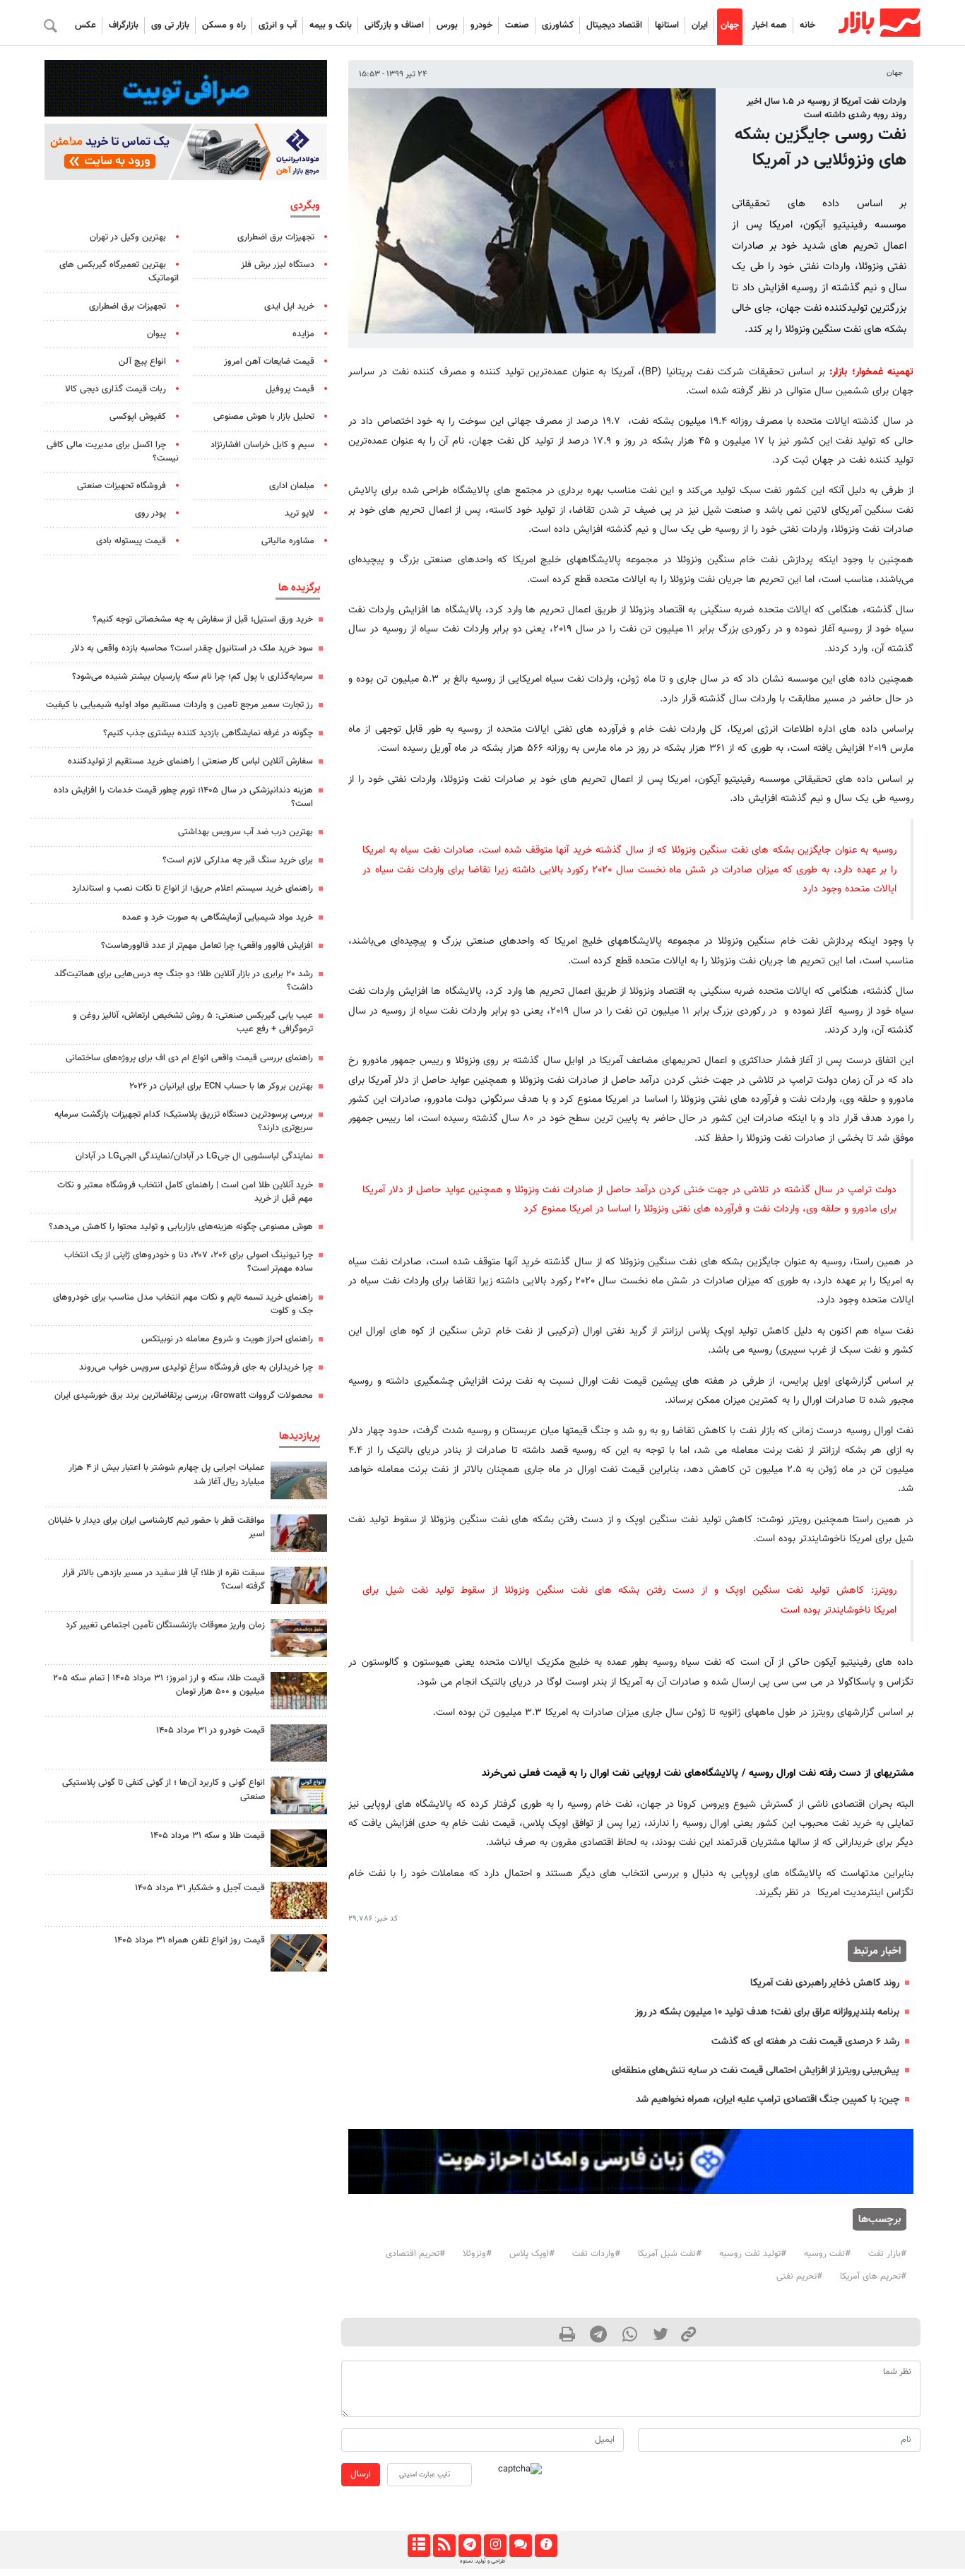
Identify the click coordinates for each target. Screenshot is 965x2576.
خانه (807, 25)
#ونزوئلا (477, 2254)
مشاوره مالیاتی (288, 541)
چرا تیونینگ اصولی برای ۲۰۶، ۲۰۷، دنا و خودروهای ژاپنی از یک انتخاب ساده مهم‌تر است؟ (189, 1262)
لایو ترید (300, 514)
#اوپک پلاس (532, 2254)
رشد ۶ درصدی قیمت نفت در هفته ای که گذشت (805, 2042)
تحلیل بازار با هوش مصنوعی (264, 417)
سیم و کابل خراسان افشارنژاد (262, 445)
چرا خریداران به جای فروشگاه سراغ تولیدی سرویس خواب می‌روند (196, 1367)
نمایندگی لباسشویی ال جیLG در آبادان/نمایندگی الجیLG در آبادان (194, 1156)
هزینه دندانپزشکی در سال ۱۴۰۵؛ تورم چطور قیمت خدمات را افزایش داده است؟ (183, 797)
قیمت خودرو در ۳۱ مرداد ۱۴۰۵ (211, 1731)
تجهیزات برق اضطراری (276, 237)
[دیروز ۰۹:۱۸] (299, 1638)
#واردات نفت (596, 2254)
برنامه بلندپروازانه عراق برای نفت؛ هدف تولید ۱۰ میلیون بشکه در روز (767, 2012)
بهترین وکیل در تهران (128, 237)
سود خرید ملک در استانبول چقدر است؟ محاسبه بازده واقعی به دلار (192, 648)
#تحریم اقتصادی (415, 2254)
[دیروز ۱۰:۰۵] (299, 1743)
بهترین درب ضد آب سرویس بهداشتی (245, 832)
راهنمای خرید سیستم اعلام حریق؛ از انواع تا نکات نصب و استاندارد (193, 889)
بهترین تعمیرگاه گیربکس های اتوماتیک (119, 272)
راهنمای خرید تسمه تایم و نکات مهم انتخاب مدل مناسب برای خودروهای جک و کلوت (183, 1304)
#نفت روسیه (827, 2254)
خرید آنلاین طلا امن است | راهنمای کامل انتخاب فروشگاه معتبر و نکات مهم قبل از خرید (185, 1192)
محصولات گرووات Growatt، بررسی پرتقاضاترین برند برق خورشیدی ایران (184, 1396)
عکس (85, 25)
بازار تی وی (170, 25)
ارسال (361, 2474)
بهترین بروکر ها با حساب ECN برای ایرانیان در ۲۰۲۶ (221, 1086)
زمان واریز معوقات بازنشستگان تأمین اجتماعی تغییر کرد (165, 1625)
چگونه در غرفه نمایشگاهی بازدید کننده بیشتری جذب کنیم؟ (208, 733)
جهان (730, 25)
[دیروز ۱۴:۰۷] (299, 1691)
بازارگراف (124, 25)
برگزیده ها (299, 588)
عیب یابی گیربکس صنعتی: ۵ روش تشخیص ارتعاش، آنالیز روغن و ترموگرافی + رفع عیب (193, 1022)
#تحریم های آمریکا (873, 2277)
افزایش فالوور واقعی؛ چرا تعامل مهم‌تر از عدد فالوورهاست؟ (207, 946)
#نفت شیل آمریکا (670, 2254)
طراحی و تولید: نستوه (482, 2561)
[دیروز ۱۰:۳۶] (299, 1900)
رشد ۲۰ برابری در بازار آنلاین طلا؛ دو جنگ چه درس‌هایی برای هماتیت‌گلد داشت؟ (184, 981)
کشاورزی (558, 25)
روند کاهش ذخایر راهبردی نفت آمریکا (825, 1983)
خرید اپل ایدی (289, 307)
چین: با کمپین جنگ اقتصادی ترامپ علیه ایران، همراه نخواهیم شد (768, 2100)
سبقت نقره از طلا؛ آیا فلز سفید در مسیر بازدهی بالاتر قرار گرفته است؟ (164, 1580)
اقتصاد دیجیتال (614, 25)
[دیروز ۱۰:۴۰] (299, 1480)
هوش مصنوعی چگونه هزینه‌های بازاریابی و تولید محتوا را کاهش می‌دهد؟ (181, 1227)
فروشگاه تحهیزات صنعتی (122, 486)
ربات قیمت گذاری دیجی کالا (116, 389)
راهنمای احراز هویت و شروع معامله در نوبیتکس (227, 1339)
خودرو (481, 25)
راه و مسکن (224, 25)
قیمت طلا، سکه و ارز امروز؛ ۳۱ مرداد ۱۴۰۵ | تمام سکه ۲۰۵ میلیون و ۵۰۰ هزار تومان (159, 1685)
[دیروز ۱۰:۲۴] (299, 1795)
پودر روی (150, 514)
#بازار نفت (887, 2254)
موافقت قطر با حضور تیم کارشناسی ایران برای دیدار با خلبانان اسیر (156, 1527)
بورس (447, 25)
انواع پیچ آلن (142, 362)
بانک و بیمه (331, 25)
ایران (700, 25)
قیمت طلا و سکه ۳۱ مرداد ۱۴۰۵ (208, 1836)
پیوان (156, 334)
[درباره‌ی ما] (546, 2546)
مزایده (303, 334)
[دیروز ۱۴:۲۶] (299, 1533)
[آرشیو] (419, 2546)
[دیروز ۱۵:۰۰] (299, 1585)
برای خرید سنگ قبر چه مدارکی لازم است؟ (238, 860)
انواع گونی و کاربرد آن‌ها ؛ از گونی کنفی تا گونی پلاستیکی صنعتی (164, 1789)
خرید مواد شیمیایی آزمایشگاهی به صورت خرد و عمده (218, 918)
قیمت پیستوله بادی (131, 541)
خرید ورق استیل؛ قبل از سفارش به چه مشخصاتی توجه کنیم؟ (203, 619)
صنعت (517, 25)
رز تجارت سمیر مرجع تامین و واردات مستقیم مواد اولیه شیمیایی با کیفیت (179, 705)
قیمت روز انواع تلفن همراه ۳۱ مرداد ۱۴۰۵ (190, 1940)
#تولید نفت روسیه (753, 2254)
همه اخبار (769, 25)
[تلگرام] (469, 2546)
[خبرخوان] (444, 2546)
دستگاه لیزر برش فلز (278, 265)
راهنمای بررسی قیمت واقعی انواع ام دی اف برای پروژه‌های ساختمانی (189, 1058)
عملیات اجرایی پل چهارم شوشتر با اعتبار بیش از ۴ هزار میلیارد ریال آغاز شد (167, 1474)
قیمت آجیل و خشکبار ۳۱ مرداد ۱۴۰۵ (200, 1888)
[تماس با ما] (520, 2546)
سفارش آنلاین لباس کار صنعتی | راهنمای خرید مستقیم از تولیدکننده (190, 761)
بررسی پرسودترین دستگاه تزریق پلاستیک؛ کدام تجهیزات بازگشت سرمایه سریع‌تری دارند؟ (184, 1121)
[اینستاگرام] (495, 2546)
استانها (667, 25)
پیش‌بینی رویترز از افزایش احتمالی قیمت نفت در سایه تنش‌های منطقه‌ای (756, 2071)
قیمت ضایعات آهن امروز (269, 362)
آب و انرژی (278, 25)
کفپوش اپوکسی (138, 417)
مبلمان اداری (292, 486)
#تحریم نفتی (799, 2277)
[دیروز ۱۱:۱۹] (299, 1848)
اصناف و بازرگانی (394, 25)
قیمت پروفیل (290, 389)
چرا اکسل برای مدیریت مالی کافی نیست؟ (113, 452)
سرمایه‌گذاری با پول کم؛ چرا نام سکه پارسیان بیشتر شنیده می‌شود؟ (193, 677)
